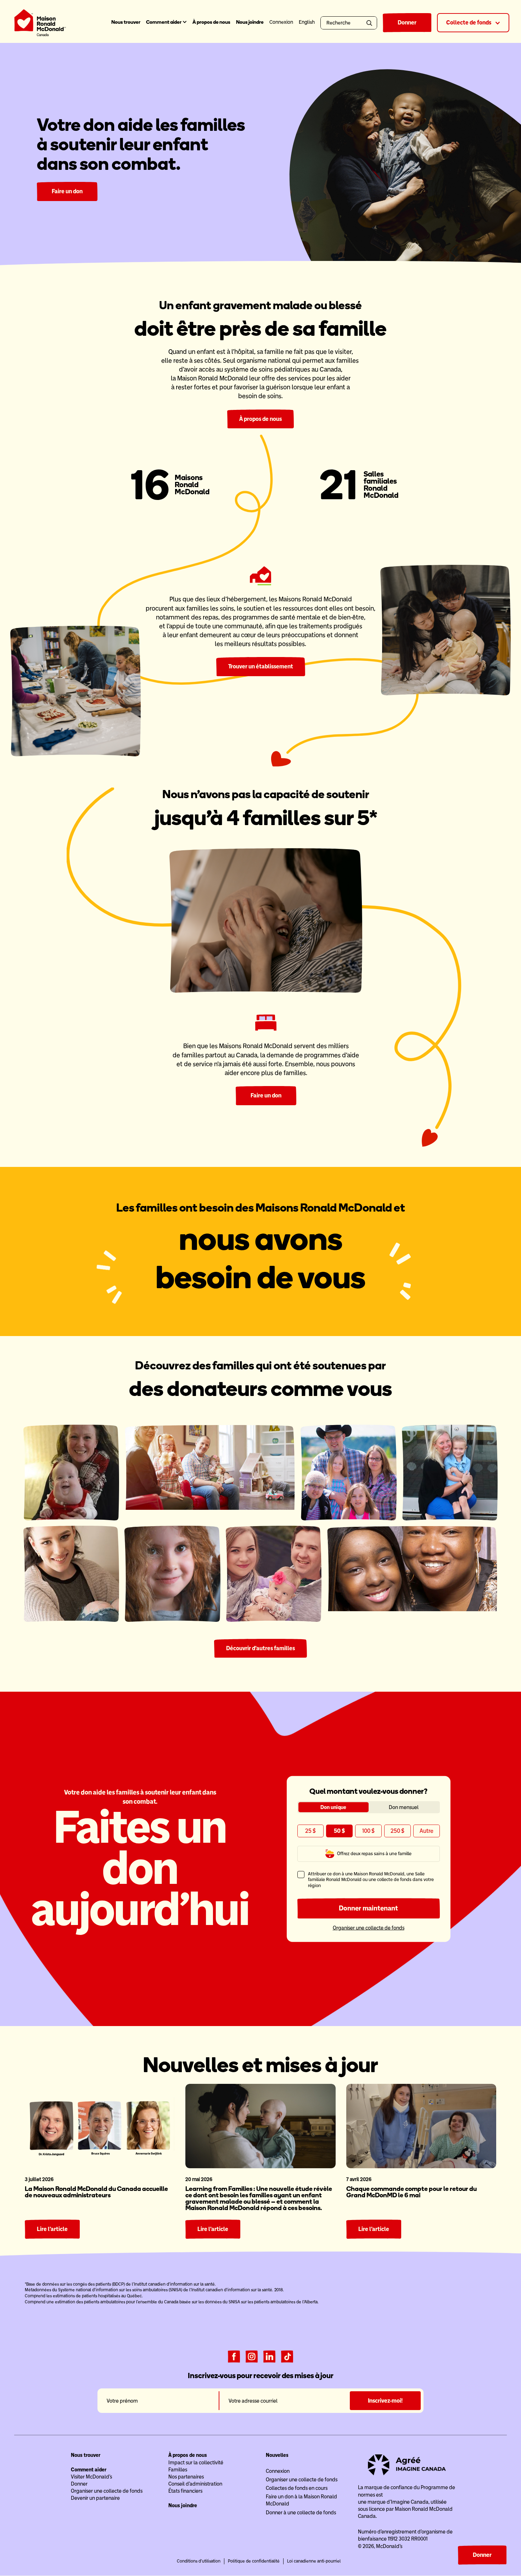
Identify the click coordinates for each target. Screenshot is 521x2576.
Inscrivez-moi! (385, 2401)
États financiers (185, 2491)
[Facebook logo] (234, 2356)
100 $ (368, 1831)
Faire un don (67, 191)
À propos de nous (211, 22)
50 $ (339, 1831)
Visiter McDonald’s (91, 2477)
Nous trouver (126, 22)
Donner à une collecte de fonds (301, 2513)
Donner (407, 23)
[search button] (371, 23)
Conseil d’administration (195, 2484)
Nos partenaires (186, 2477)
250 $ (397, 1831)
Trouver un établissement (261, 666)
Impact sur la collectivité (196, 2463)
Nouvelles (277, 2455)
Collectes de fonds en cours (297, 2488)
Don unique (333, 1807)
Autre (427, 1831)
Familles (178, 2470)
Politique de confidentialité (254, 2561)
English (307, 22)
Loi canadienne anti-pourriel (314, 2561)
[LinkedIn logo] (269, 2356)
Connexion (278, 2471)
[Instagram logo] (252, 2356)
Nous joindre (250, 22)
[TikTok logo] (287, 2356)
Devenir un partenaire (95, 2498)
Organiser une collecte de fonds (369, 1928)
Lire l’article (52, 2229)
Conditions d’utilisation (199, 2561)
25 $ (310, 1831)
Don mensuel (404, 1807)
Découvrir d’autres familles (260, 1648)
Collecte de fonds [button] (469, 23)
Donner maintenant (368, 1908)
